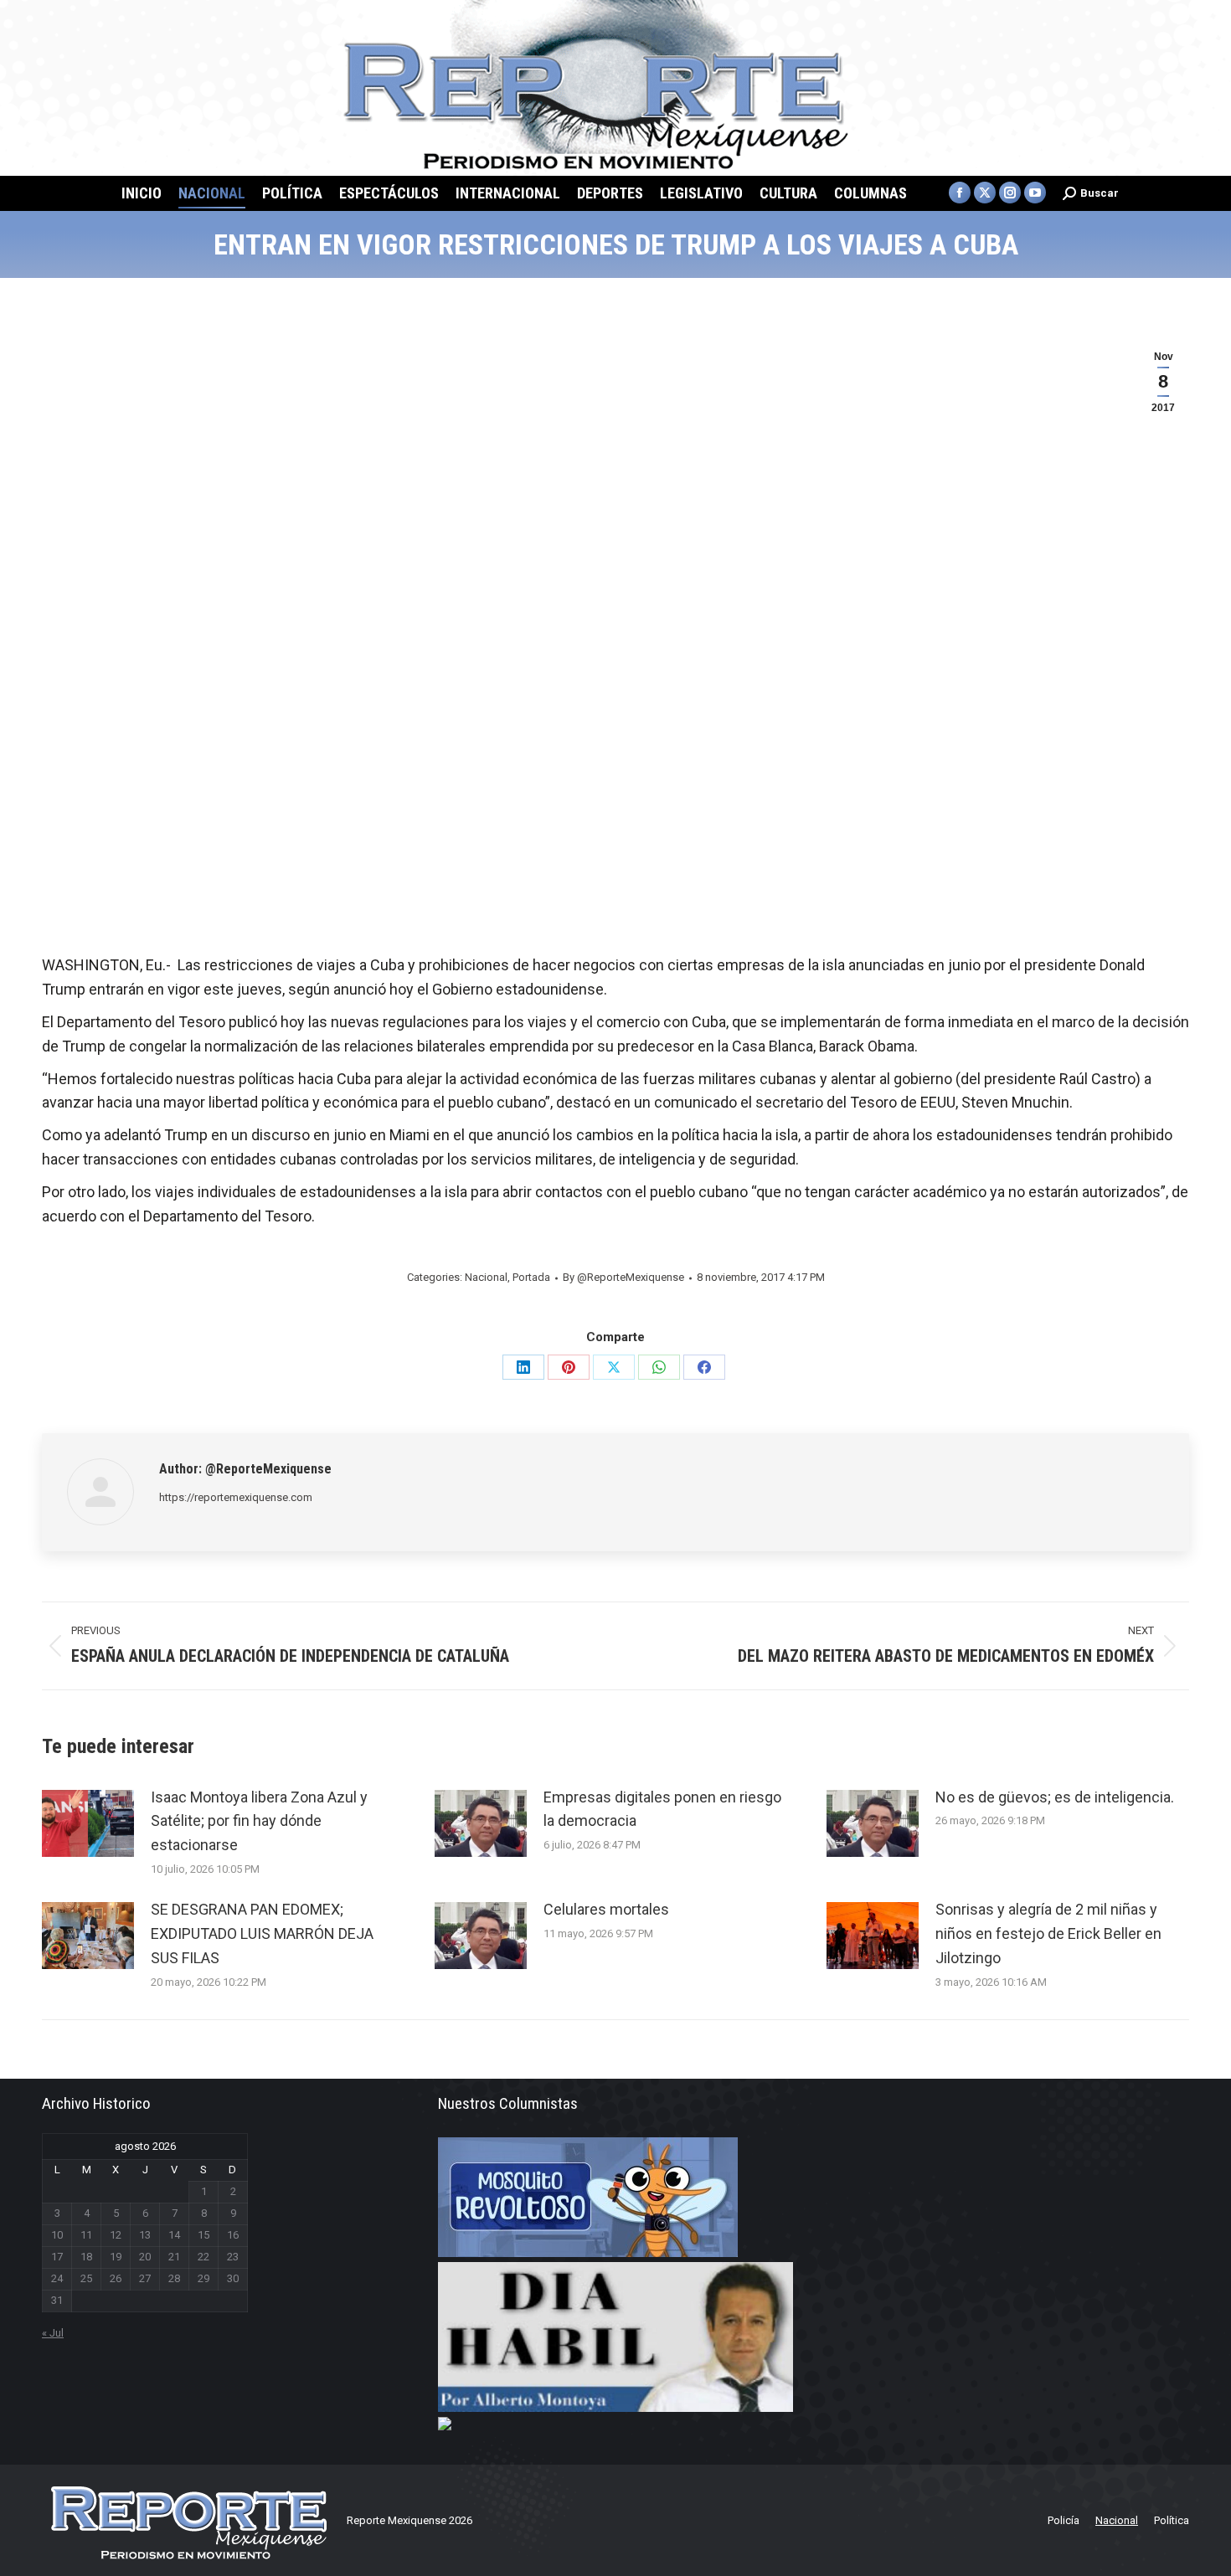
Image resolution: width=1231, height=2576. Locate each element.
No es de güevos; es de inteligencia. (1055, 1797)
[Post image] (88, 1823)
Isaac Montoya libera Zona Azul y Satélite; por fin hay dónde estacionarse (259, 1821)
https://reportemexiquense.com (236, 1497)
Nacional (486, 1277)
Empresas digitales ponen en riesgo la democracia (662, 1809)
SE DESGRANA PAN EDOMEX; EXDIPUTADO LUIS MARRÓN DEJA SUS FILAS (262, 1933)
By (623, 1277)
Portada (531, 1277)
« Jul (53, 2333)
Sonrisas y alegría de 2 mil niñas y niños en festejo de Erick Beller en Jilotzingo (1048, 1933)
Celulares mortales (606, 1909)
